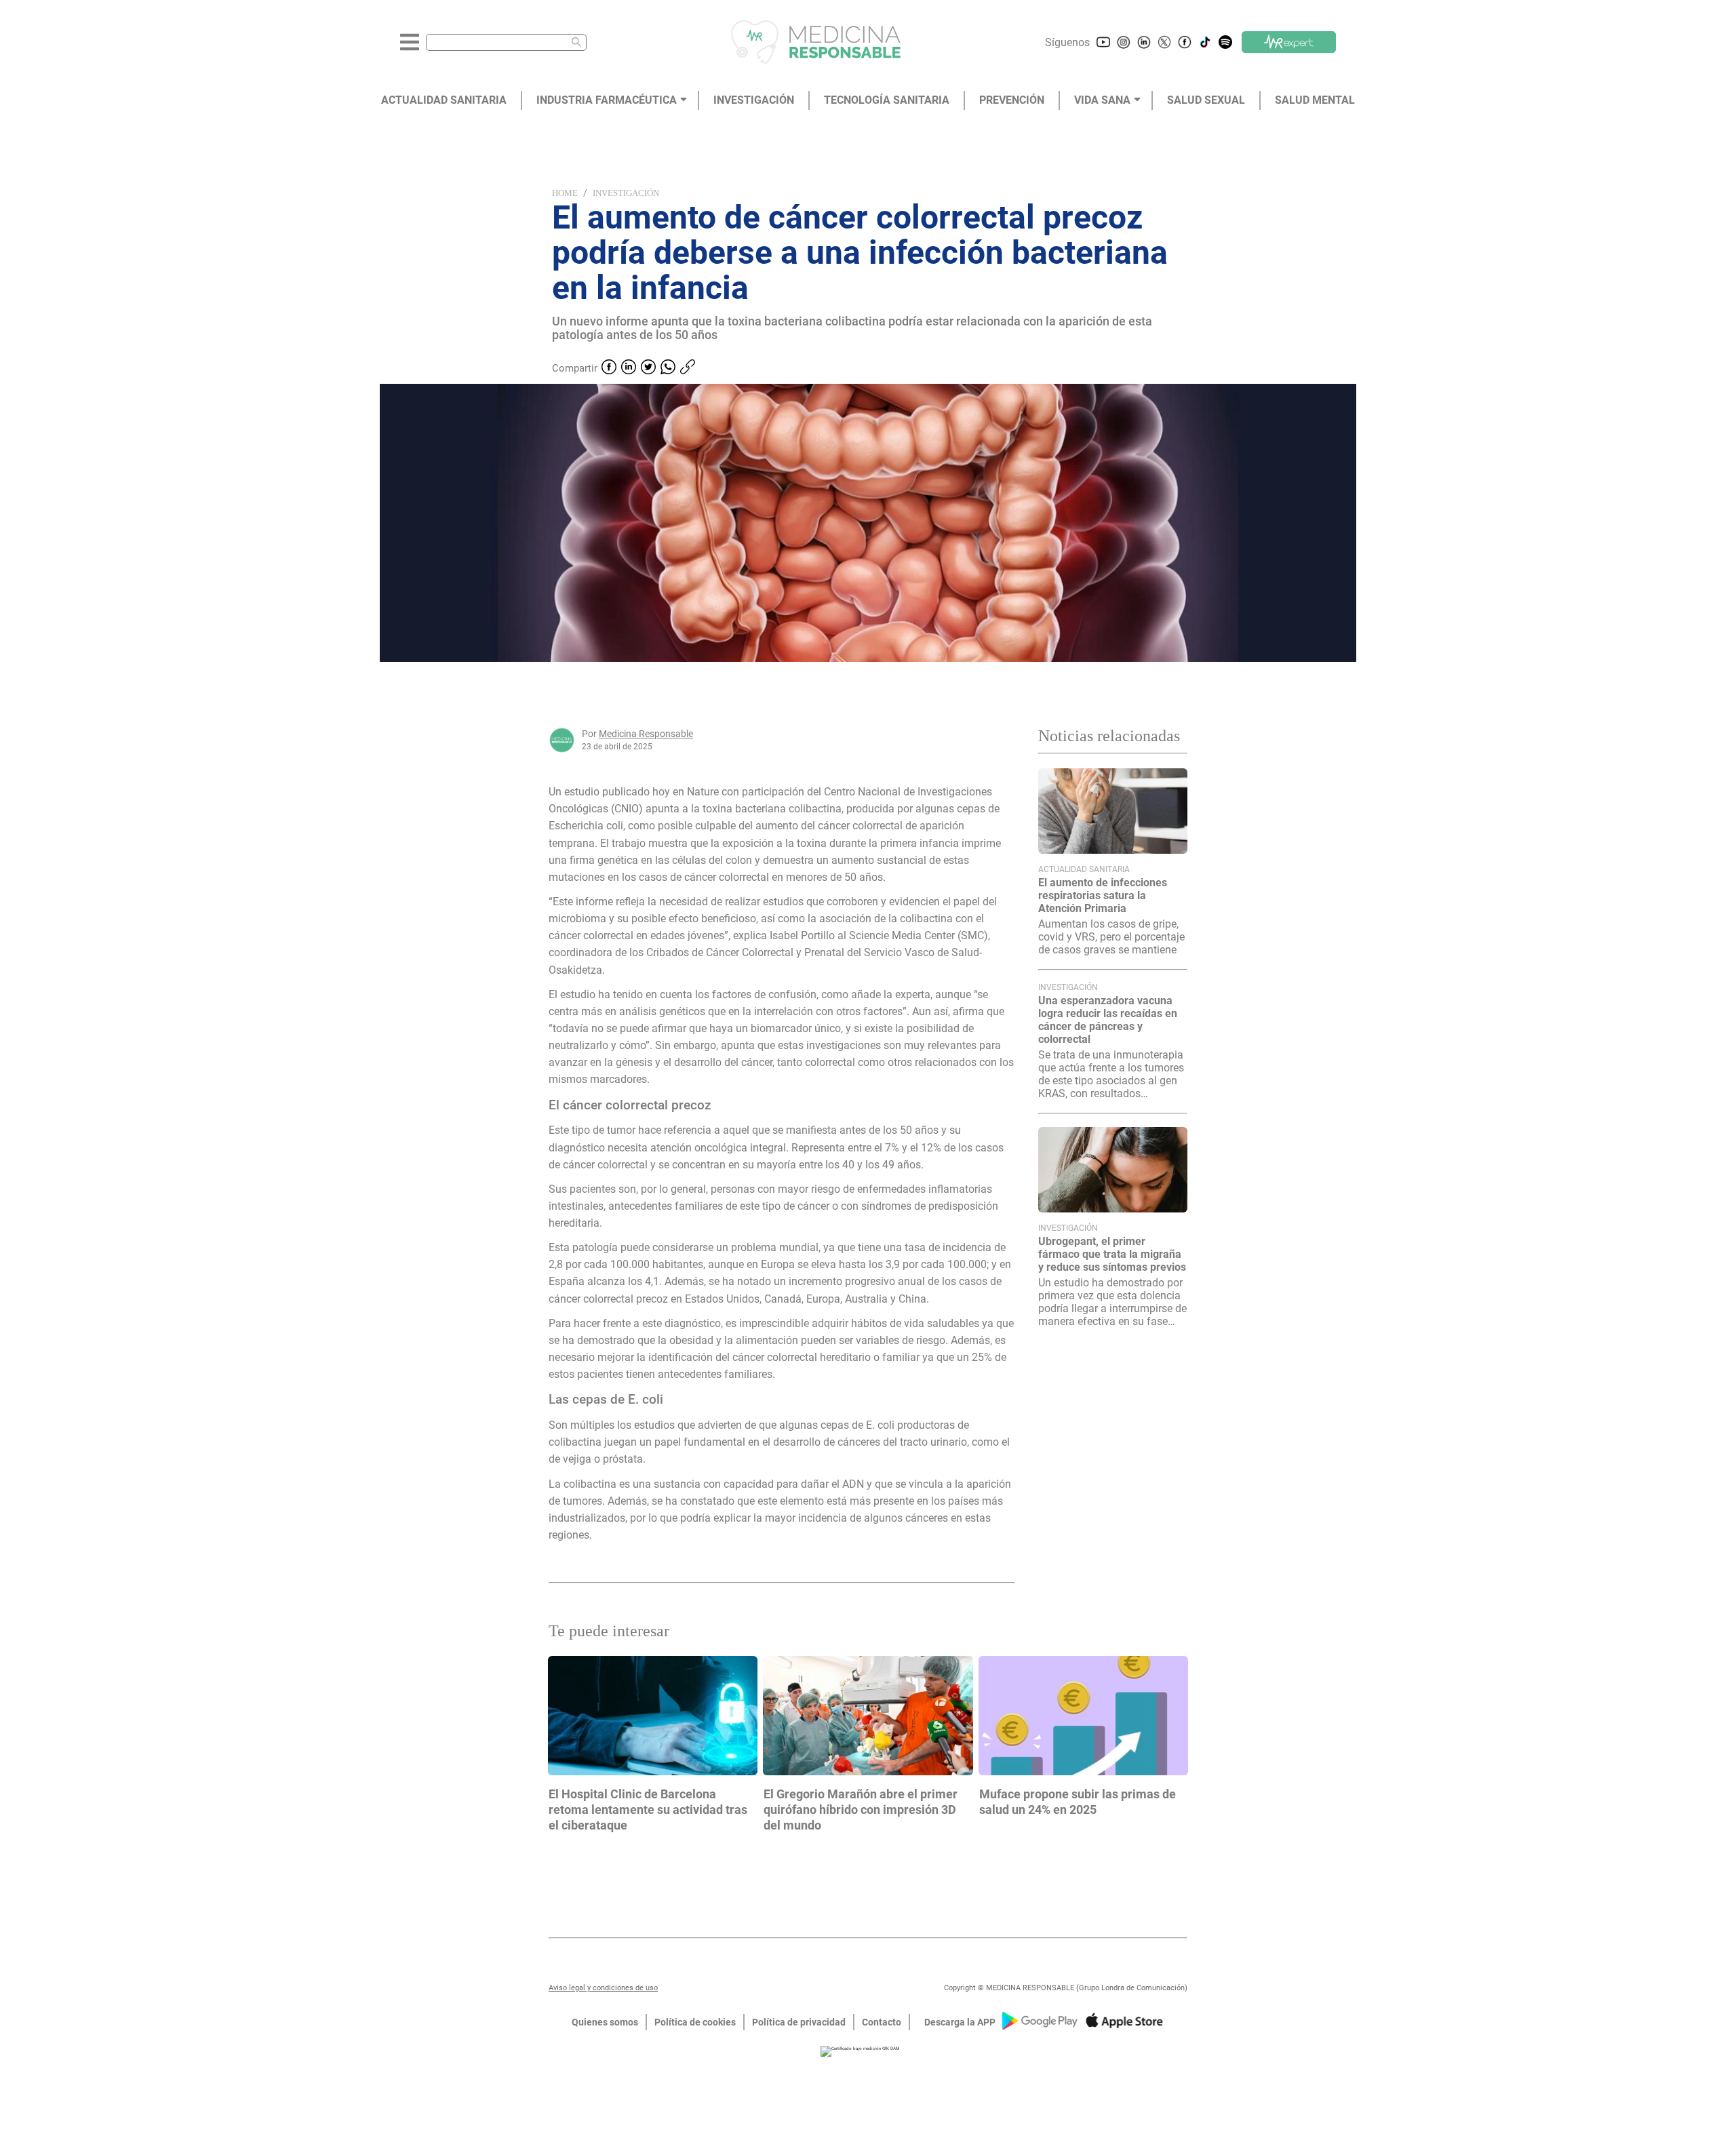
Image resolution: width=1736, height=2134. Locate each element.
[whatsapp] (668, 368)
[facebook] (609, 368)
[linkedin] (629, 368)
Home (565, 193)
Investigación (626, 193)
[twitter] (648, 368)
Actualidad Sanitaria (1084, 869)
